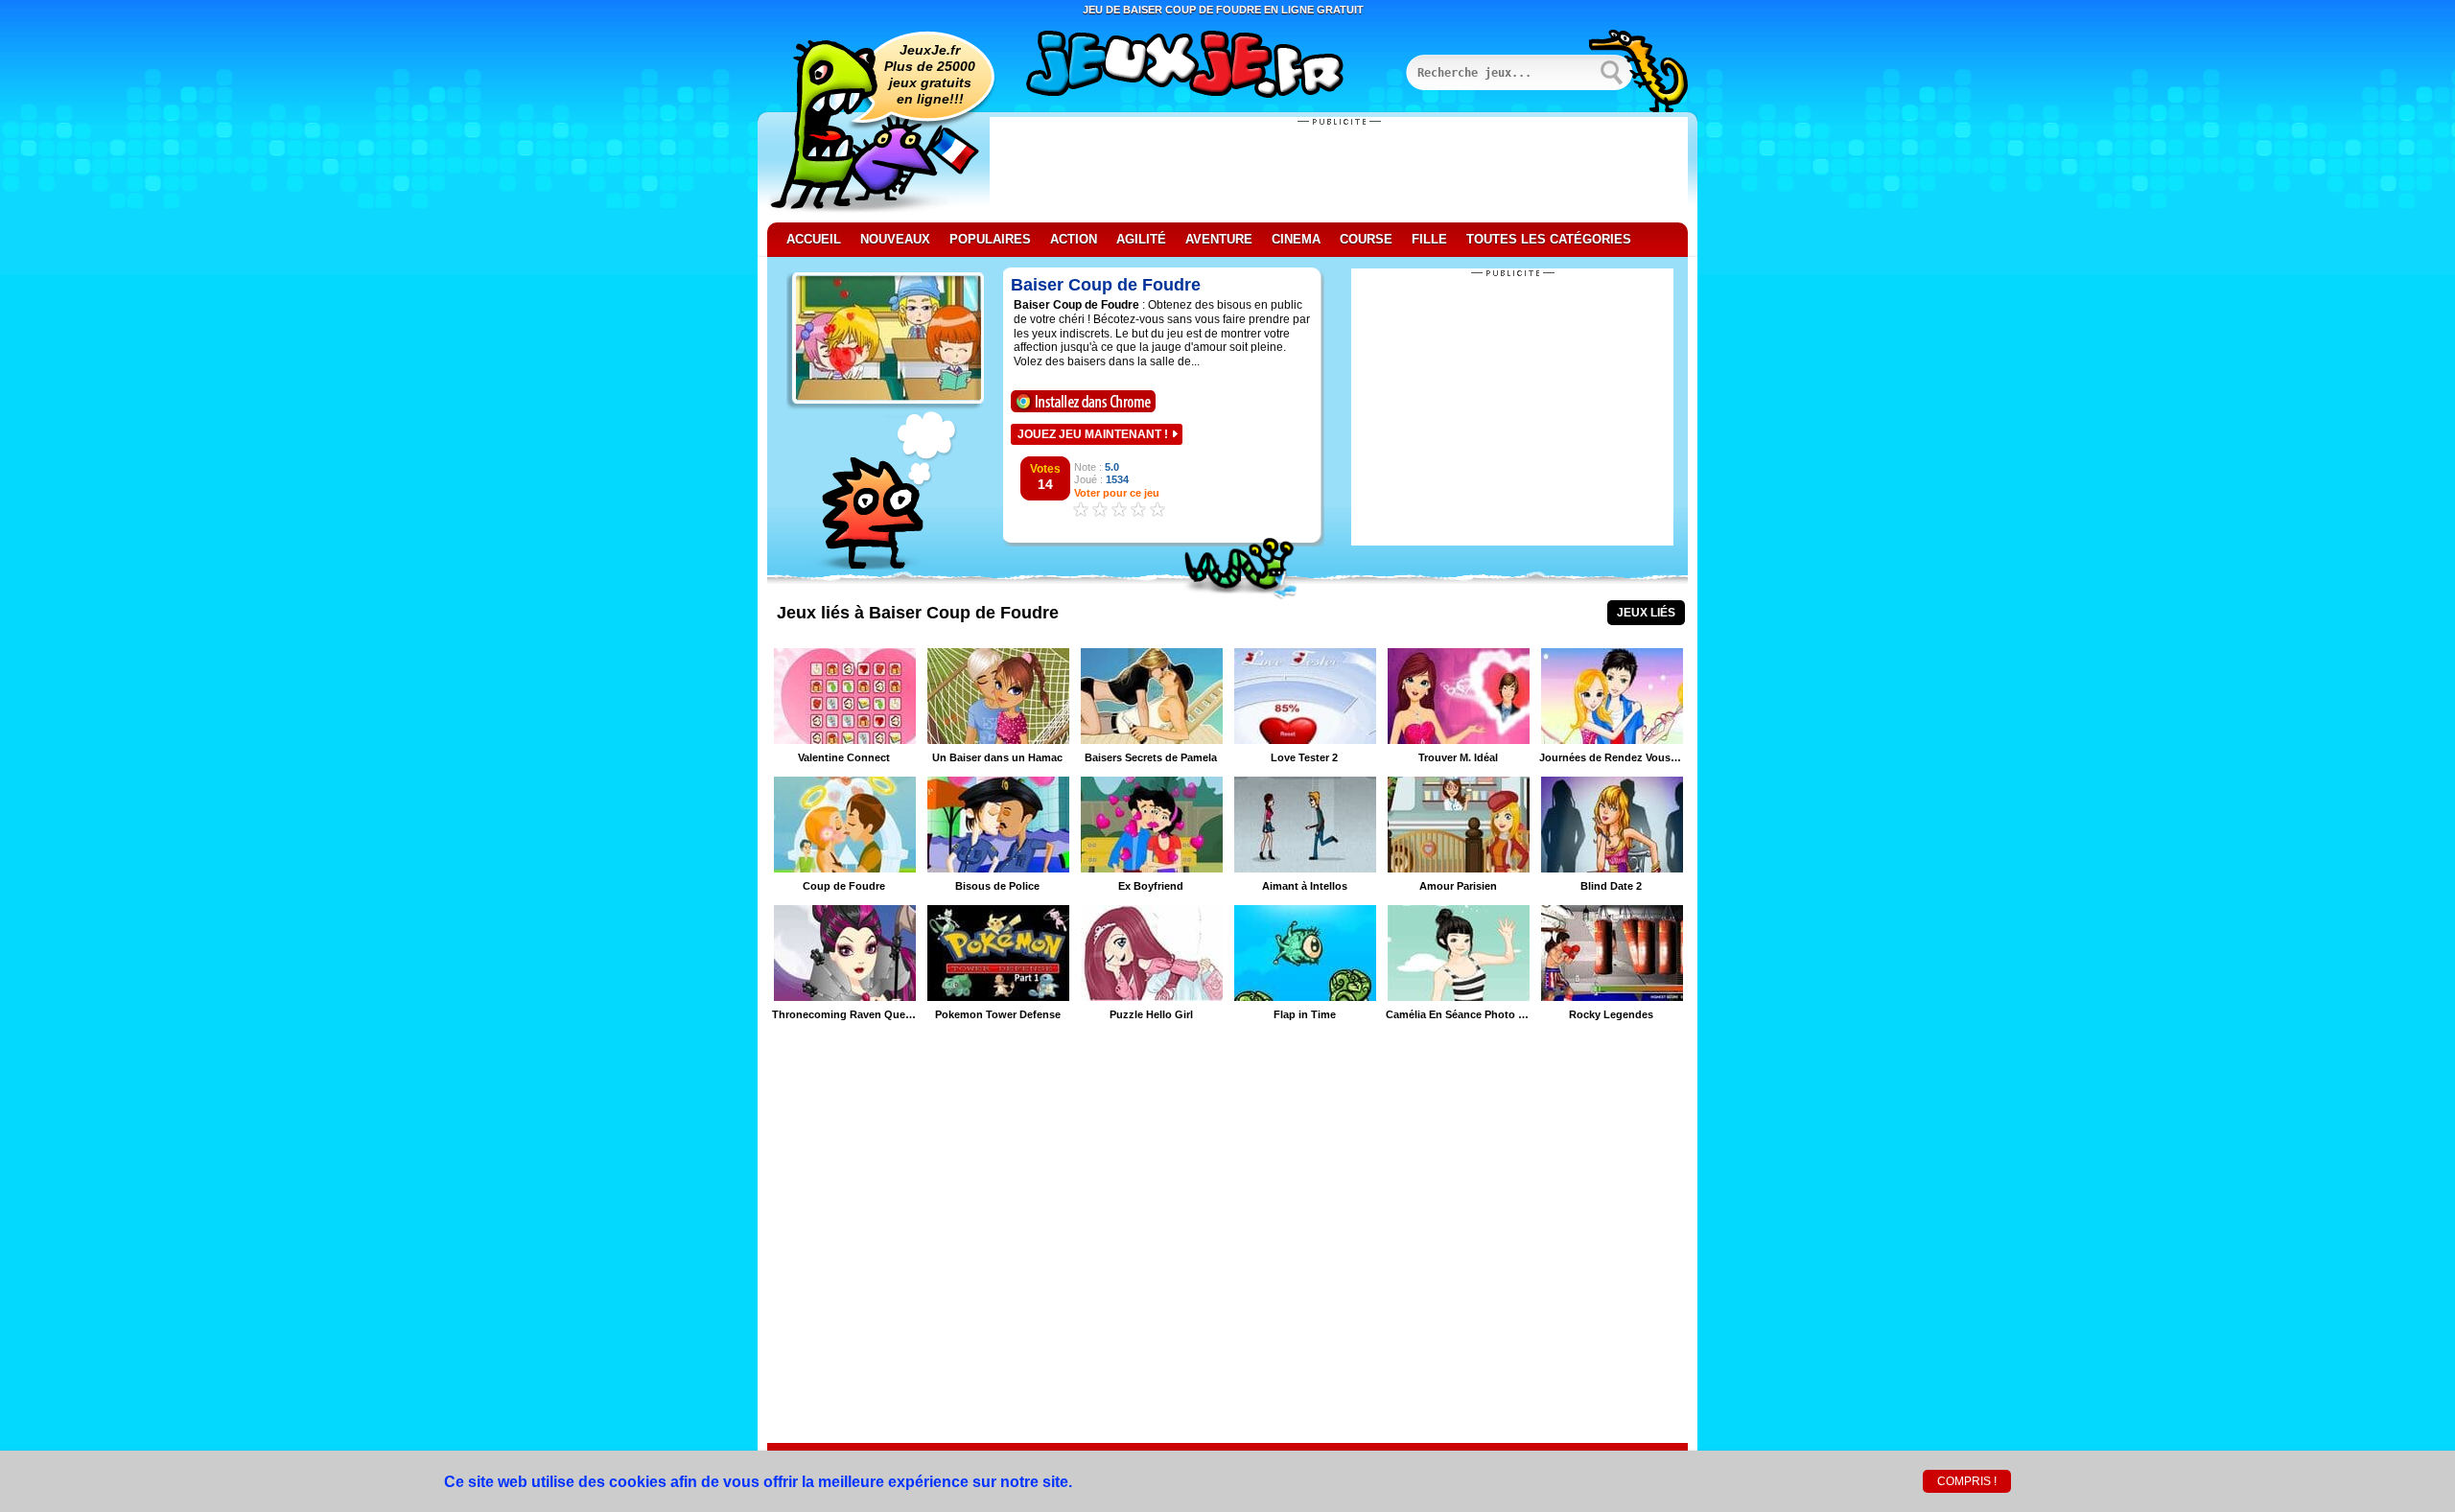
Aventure (1219, 239)
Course (1366, 239)
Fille (1429, 239)
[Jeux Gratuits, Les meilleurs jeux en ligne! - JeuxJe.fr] (1208, 66)
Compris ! (1967, 1481)
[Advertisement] (1339, 170)
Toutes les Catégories (1549, 239)
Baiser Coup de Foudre (1106, 285)
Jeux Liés (1646, 613)
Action (1074, 239)
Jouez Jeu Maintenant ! (1093, 434)
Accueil (814, 239)
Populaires (990, 239)
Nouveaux (895, 239)
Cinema (1296, 239)
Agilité (1141, 239)
